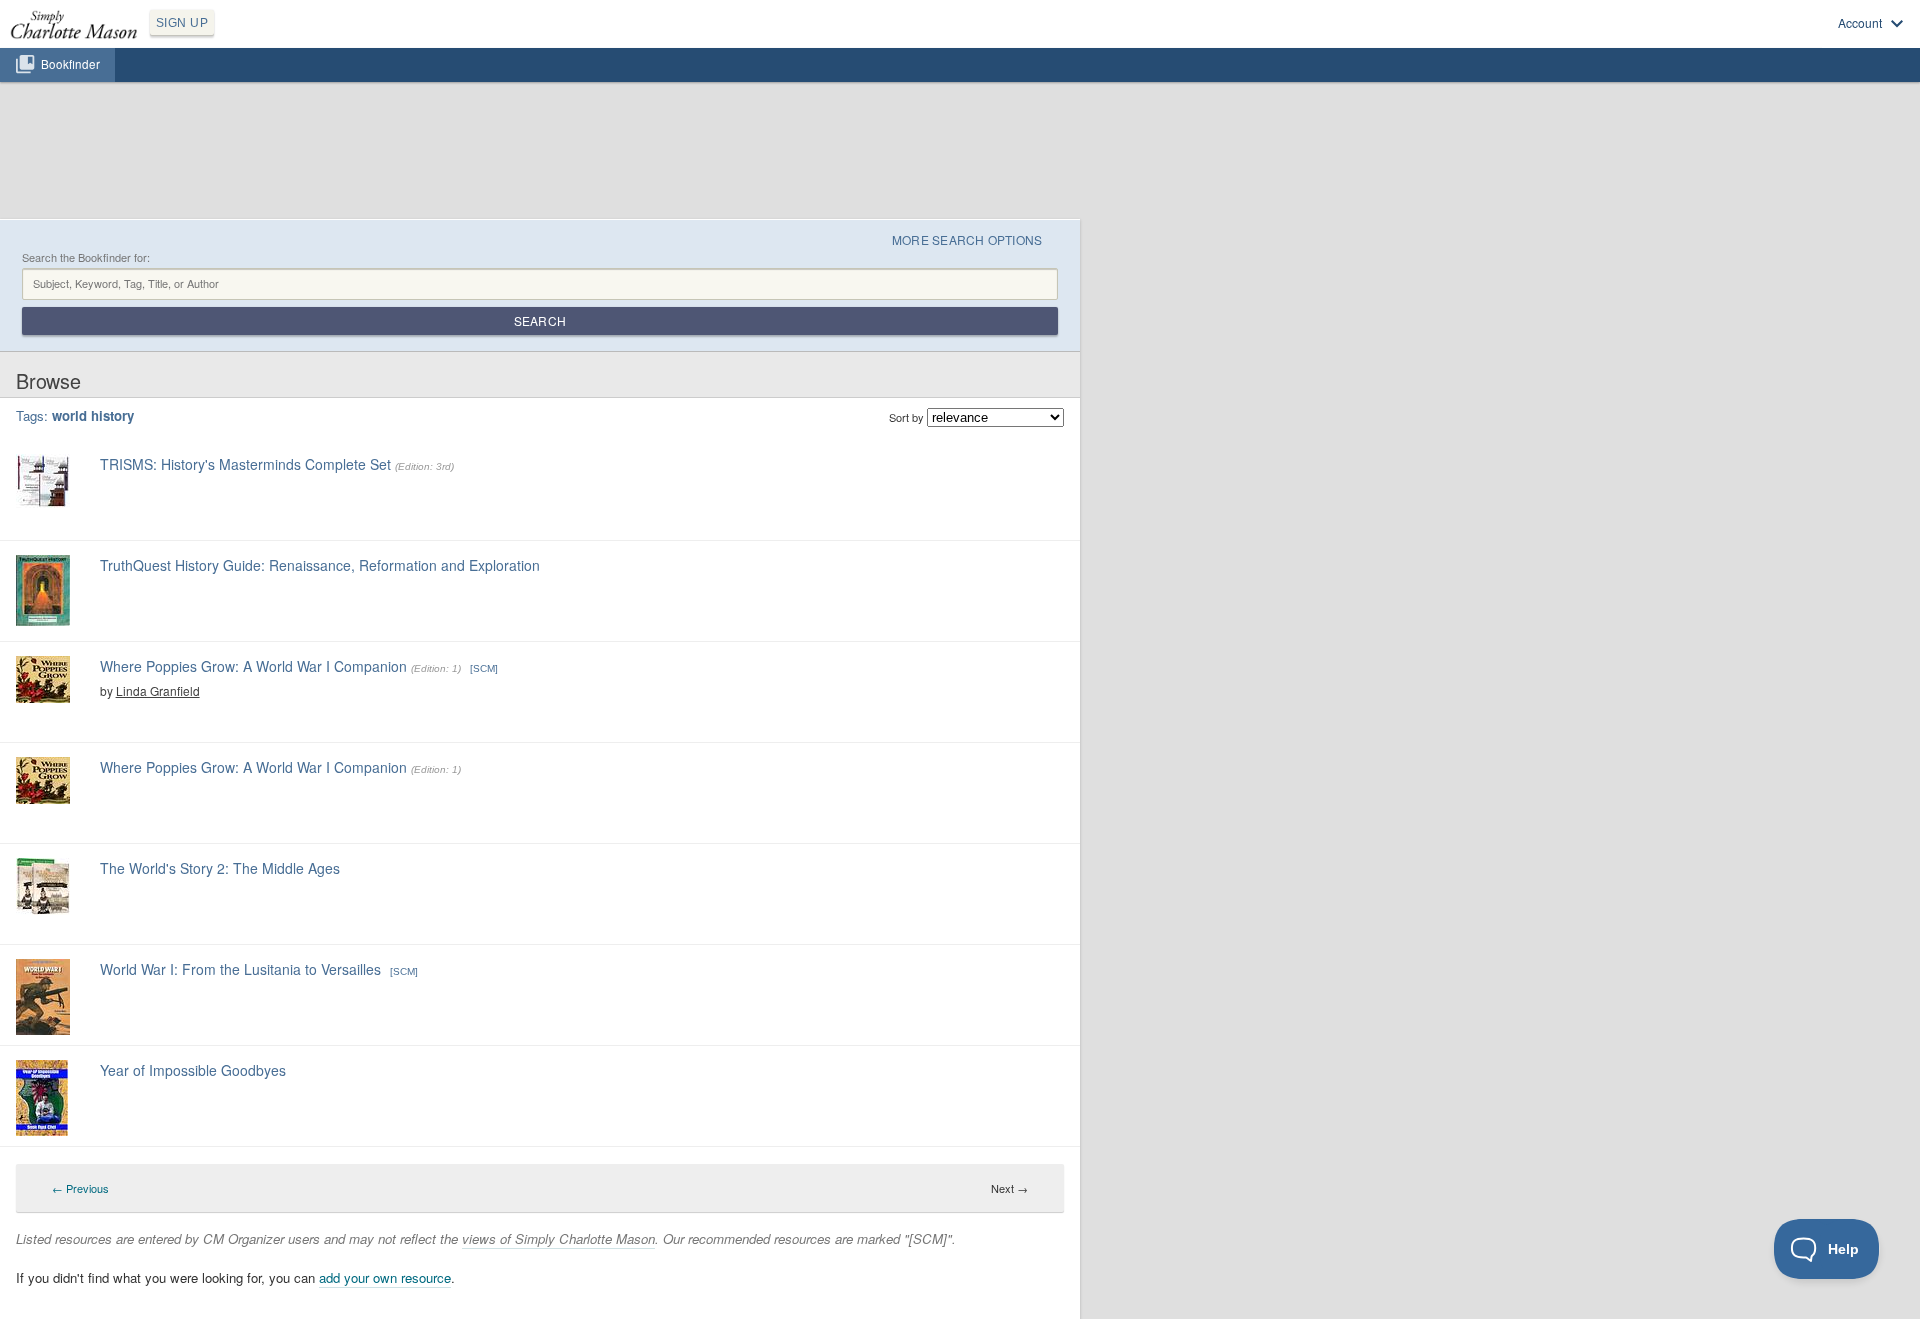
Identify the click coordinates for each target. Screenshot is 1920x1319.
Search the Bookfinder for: (86, 257)
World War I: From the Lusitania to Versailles (240, 969)
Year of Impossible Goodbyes (193, 1070)
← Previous (80, 1188)
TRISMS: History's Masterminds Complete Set (245, 464)
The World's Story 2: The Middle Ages (220, 868)
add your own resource (385, 1277)
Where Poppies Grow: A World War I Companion (253, 666)
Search (540, 320)
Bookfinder (70, 64)
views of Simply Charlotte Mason (558, 1238)
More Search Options (967, 239)
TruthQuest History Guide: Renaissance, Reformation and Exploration (320, 565)
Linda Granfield (158, 690)
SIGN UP (182, 23)
